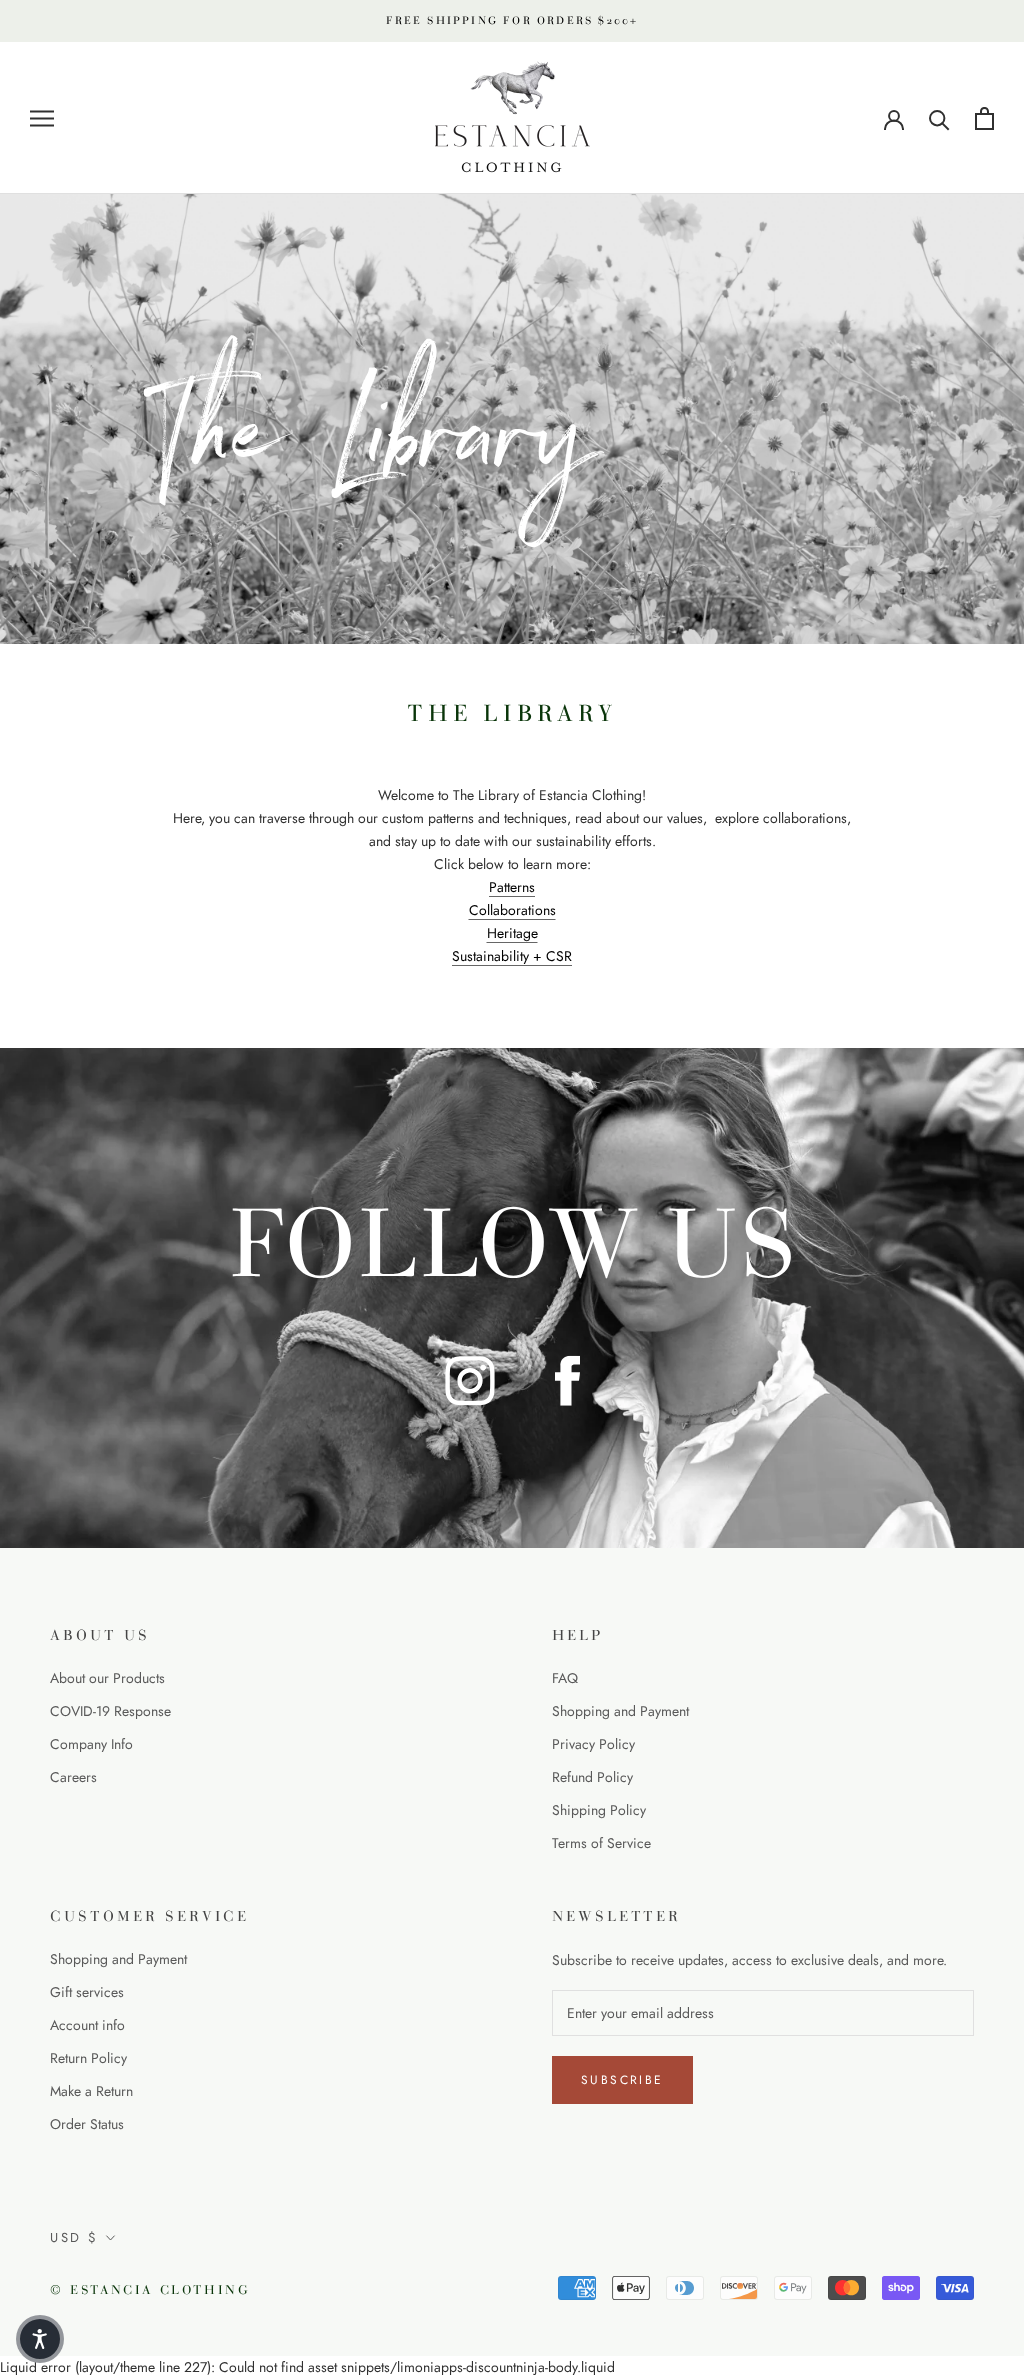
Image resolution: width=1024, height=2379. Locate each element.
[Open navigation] (42, 118)
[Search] (939, 118)
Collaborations (512, 910)
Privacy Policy (593, 1744)
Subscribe (622, 2080)
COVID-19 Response (110, 1711)
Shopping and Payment (620, 1711)
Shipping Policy (599, 1810)
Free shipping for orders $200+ (512, 20)
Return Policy (88, 2058)
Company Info (91, 1744)
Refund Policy (592, 1777)
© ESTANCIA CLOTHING (150, 2290)
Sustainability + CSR (512, 956)
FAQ (565, 1678)
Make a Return (91, 2091)
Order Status (87, 2124)
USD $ (74, 2237)
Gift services (87, 1992)
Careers (73, 1777)
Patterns (512, 887)
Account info (87, 2025)
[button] (40, 2339)
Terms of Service (601, 1843)
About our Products (107, 1678)
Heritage (512, 933)
